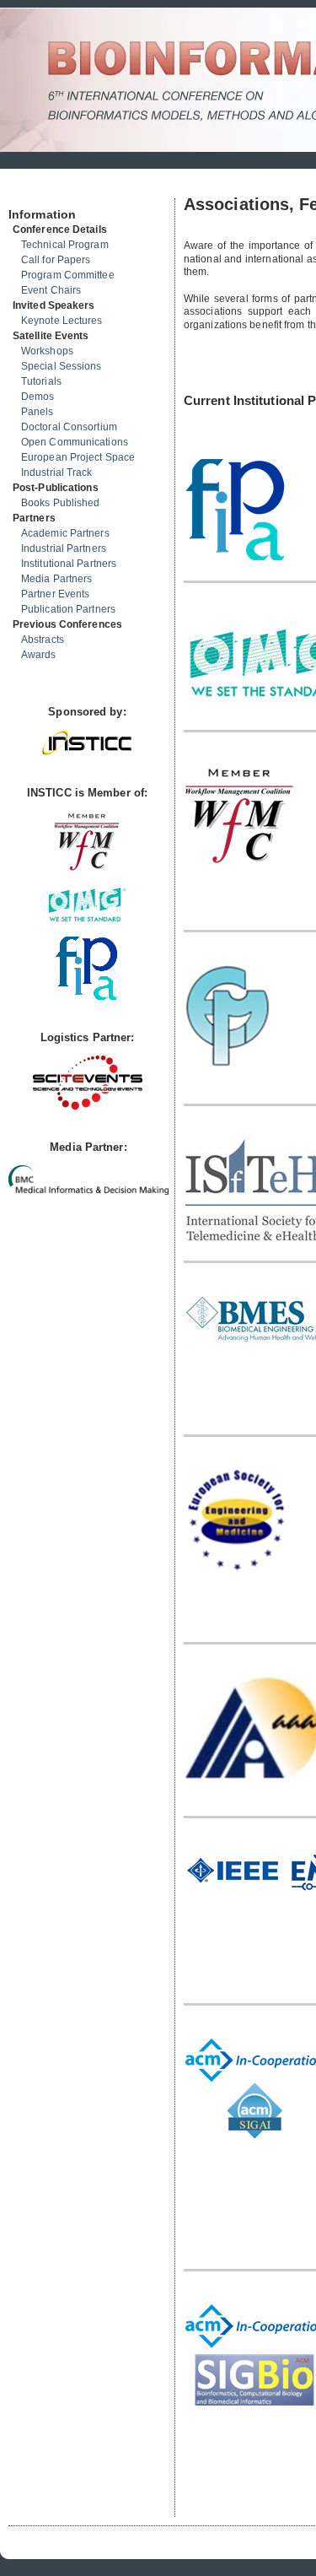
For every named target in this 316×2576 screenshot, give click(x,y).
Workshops (47, 351)
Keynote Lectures (62, 321)
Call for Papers (56, 260)
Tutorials (41, 381)
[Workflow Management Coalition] (87, 869)
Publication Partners (68, 609)
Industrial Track (57, 473)
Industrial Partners (64, 548)
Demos (38, 397)
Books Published (61, 503)
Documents (27, 192)
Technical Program (65, 245)
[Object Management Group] (87, 918)
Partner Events (55, 594)
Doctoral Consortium (69, 427)
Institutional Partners (69, 564)
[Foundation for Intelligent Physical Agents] (87, 996)
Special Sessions (62, 366)
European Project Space (78, 457)
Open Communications (75, 442)
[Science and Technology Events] (88, 1106)
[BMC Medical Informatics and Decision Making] (88, 1191)
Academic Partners (65, 533)
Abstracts (43, 640)
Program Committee (68, 275)
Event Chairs (51, 290)
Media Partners (56, 579)
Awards (39, 655)
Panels (37, 412)
